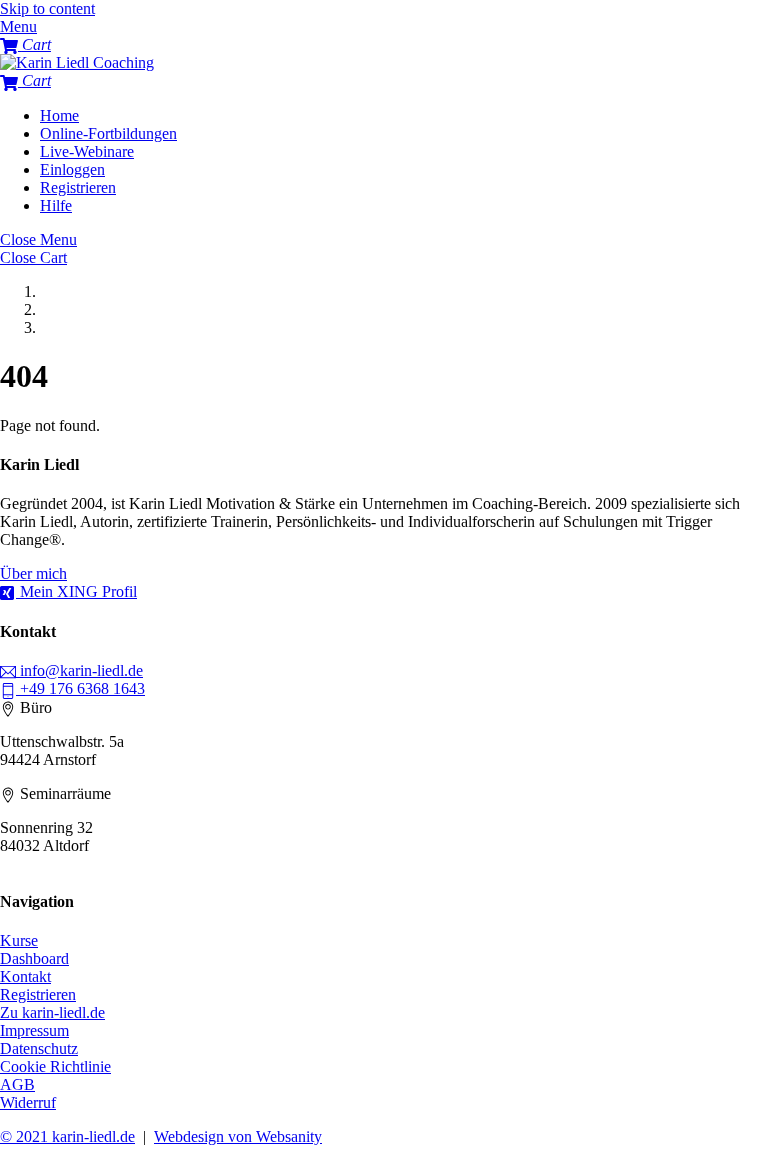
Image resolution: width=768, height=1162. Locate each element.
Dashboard (34, 958)
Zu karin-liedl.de (52, 1012)
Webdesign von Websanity (238, 1136)
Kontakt (25, 976)
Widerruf (28, 1102)
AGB (17, 1084)
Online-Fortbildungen (108, 133)
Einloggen (72, 169)
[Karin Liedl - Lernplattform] (77, 62)
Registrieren (78, 187)
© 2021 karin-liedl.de (67, 1136)
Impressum (34, 1030)
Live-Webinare (87, 151)
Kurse (19, 940)
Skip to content (47, 8)
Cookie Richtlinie (55, 1066)
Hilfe (56, 205)
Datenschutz (39, 1048)
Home (59, 115)
